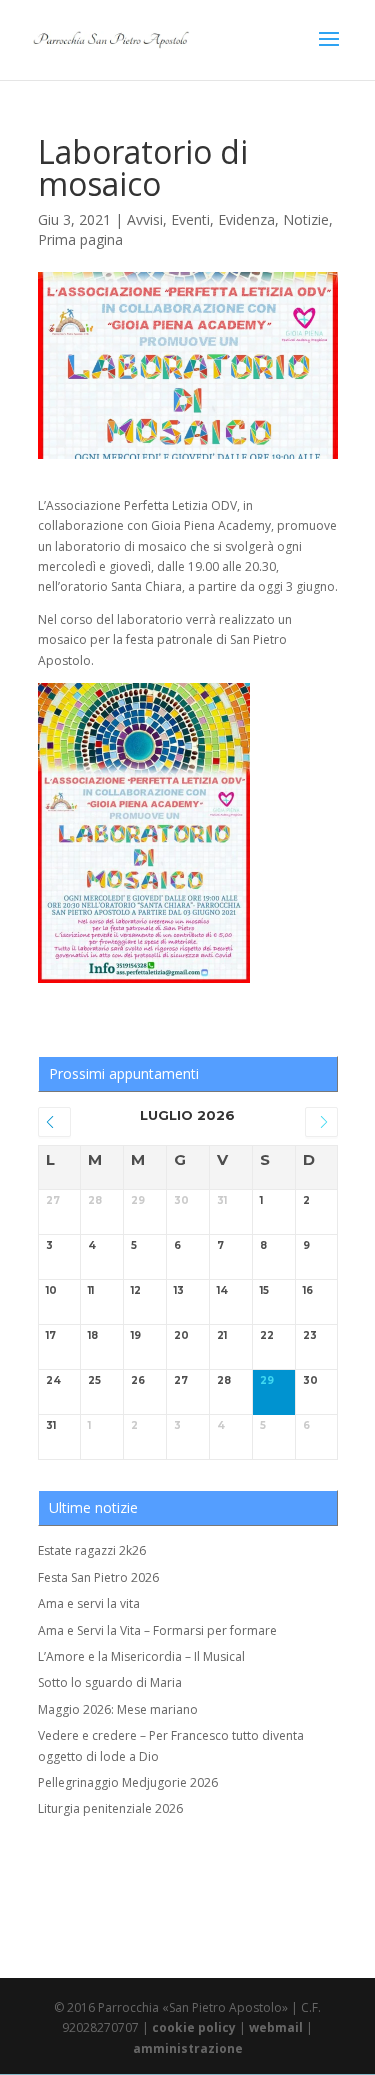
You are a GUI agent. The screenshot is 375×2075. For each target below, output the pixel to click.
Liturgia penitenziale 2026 (110, 1808)
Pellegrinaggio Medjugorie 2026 (128, 1782)
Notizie (306, 219)
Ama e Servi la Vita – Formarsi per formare (157, 1630)
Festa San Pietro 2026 (98, 1577)
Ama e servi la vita (89, 1603)
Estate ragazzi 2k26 (92, 1550)
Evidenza (246, 219)
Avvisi (145, 219)
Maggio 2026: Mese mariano (118, 1709)
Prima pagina (80, 239)
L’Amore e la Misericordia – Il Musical (141, 1656)
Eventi (190, 219)
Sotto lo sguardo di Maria (110, 1682)
